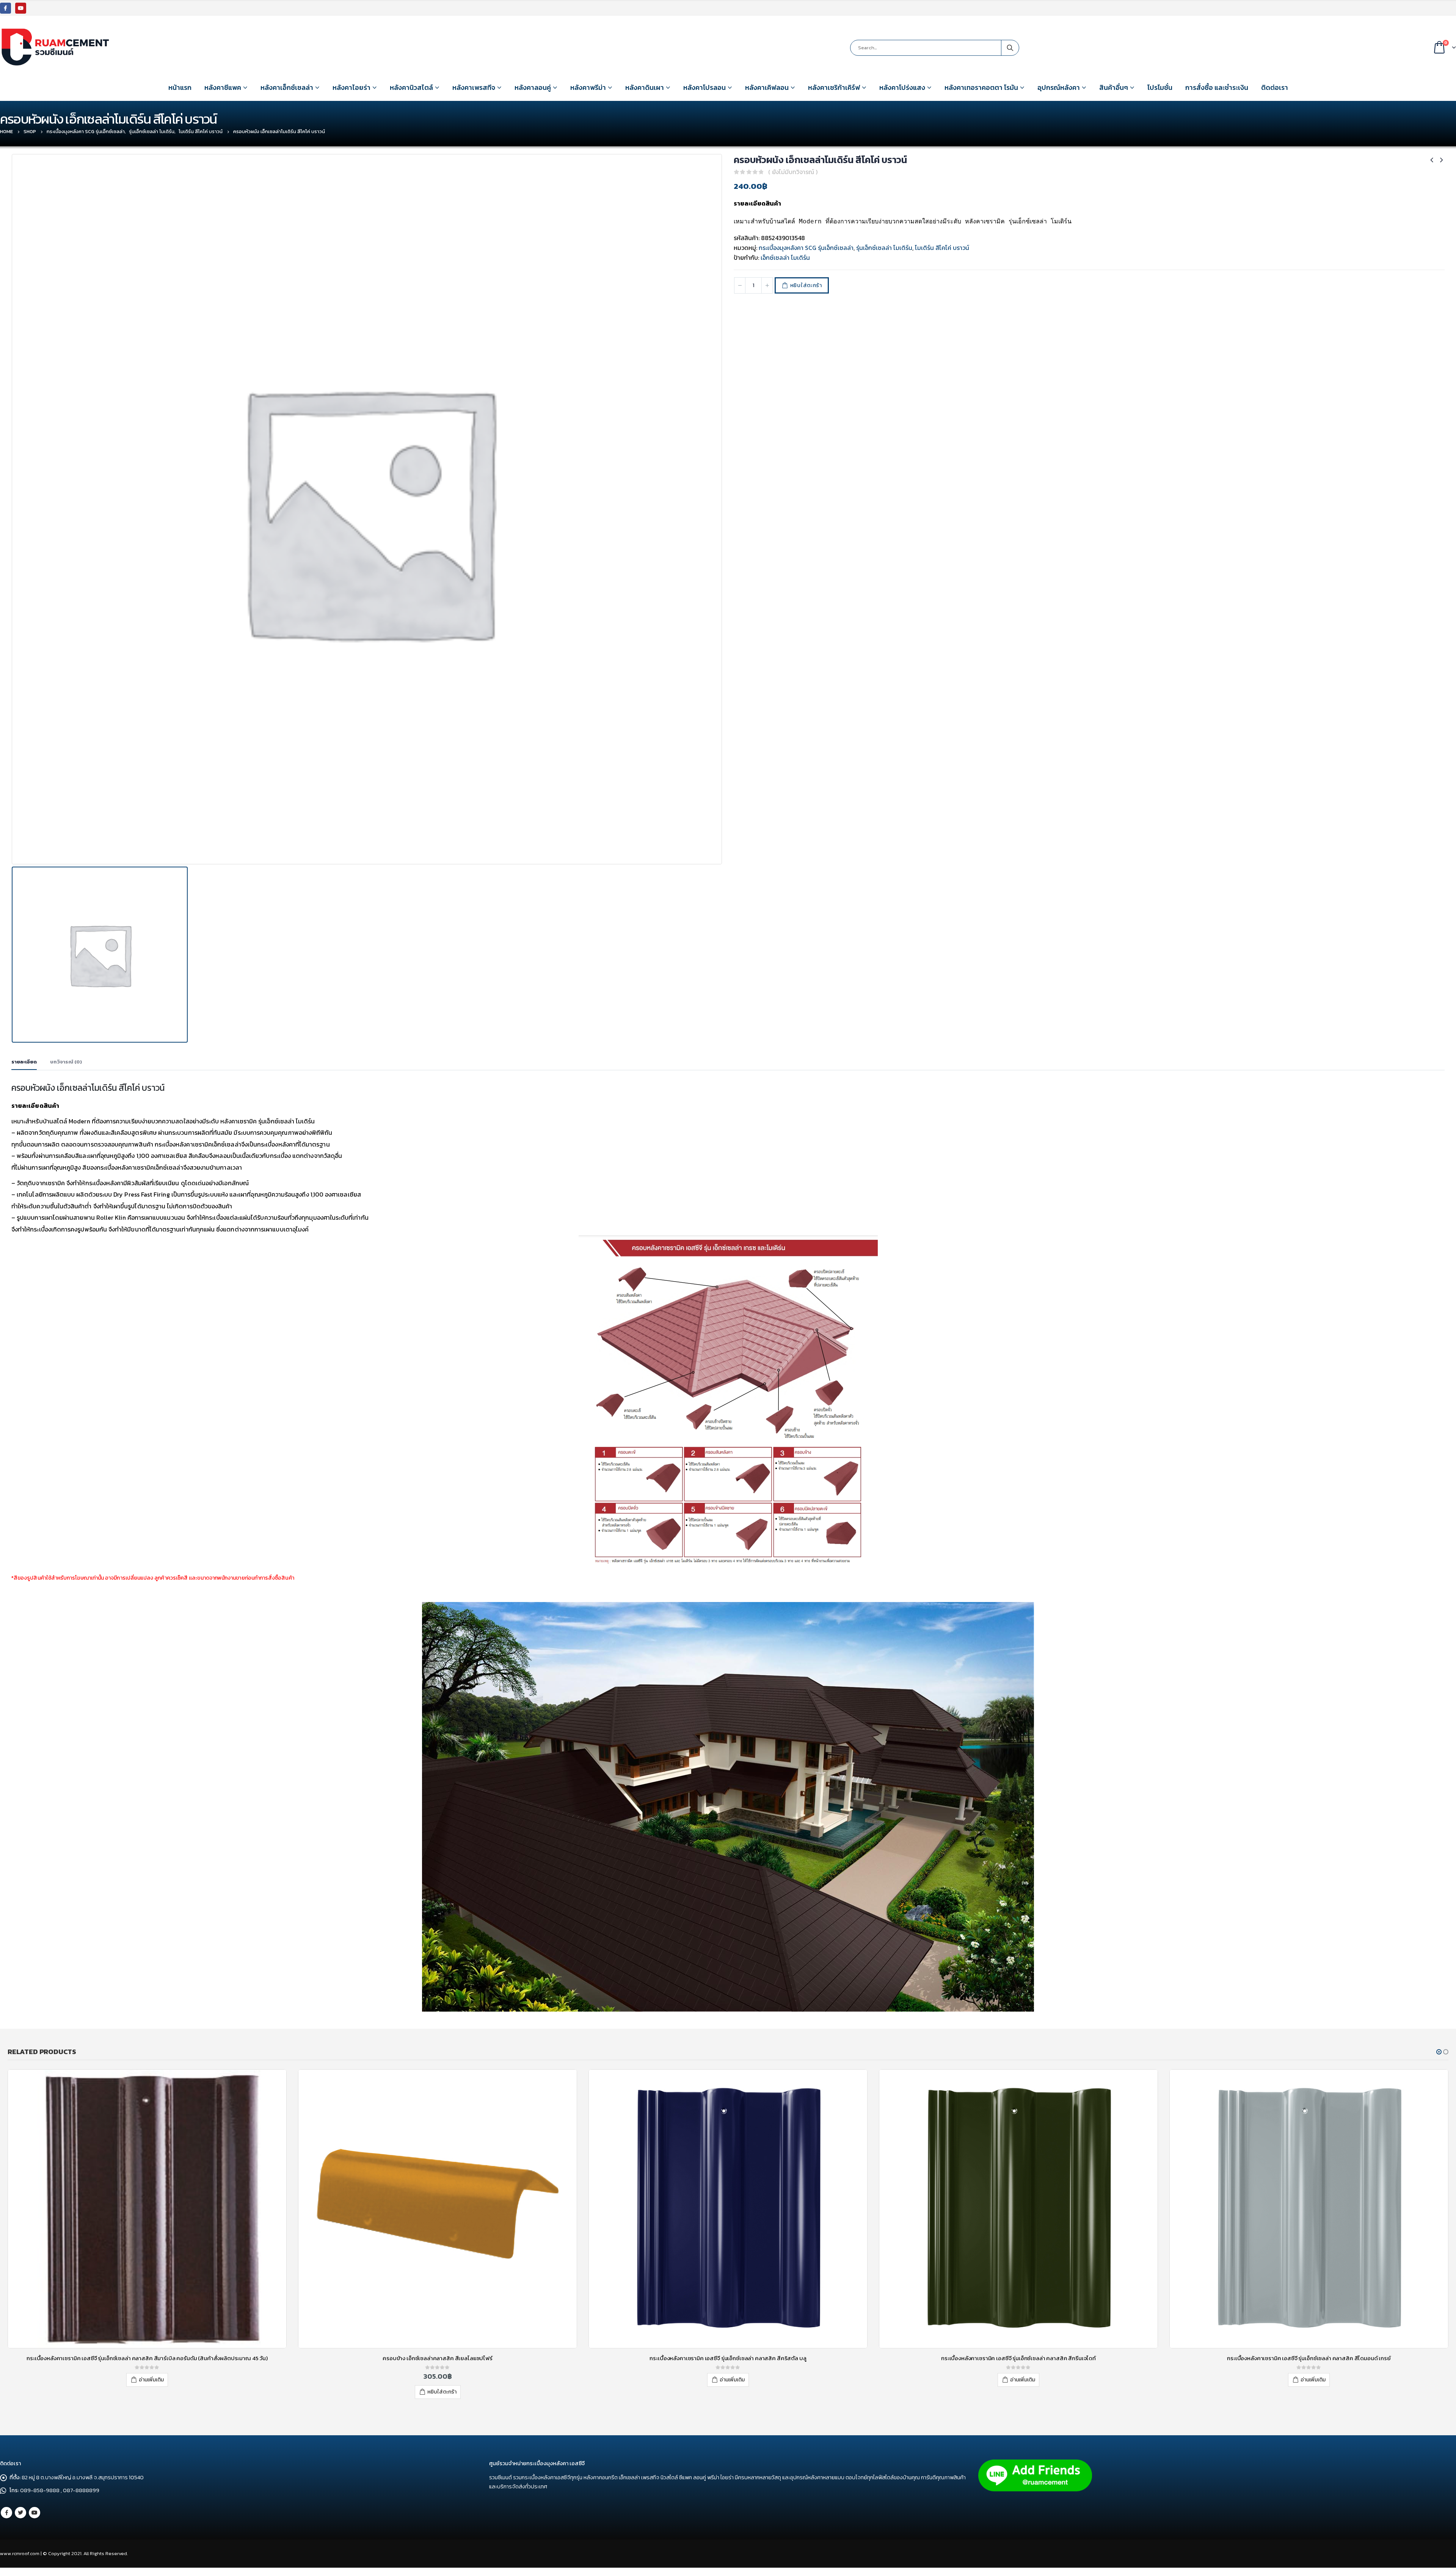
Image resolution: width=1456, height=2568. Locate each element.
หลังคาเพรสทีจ (474, 87)
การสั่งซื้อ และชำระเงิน (1217, 87)
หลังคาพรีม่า (588, 87)
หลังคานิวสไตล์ (411, 87)
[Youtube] (21, 8)
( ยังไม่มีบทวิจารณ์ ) (793, 172)
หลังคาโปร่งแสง (902, 87)
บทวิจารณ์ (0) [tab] (66, 1062)
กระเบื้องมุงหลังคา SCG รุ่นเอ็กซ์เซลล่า (806, 248)
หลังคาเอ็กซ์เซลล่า (287, 87)
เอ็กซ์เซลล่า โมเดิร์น (785, 258)
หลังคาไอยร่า (351, 87)
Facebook (6, 2513)
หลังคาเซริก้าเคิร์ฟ (834, 87)
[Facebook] (5, 8)
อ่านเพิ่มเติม (151, 2380)
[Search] (1010, 48)
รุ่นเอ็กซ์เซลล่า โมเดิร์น (884, 248)
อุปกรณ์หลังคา (1059, 87)
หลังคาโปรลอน (704, 87)
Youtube (35, 2513)
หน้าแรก (180, 87)
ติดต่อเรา (1275, 87)
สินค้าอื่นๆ (1114, 87)
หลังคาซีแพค (223, 87)
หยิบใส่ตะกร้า (806, 285)
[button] (1439, 2052)
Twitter (20, 2513)
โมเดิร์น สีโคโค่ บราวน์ (942, 248)
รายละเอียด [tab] (24, 1062)
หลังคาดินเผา (645, 87)
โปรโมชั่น (1160, 87)
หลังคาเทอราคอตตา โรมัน (981, 87)
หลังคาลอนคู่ (533, 87)
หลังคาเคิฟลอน (767, 87)
